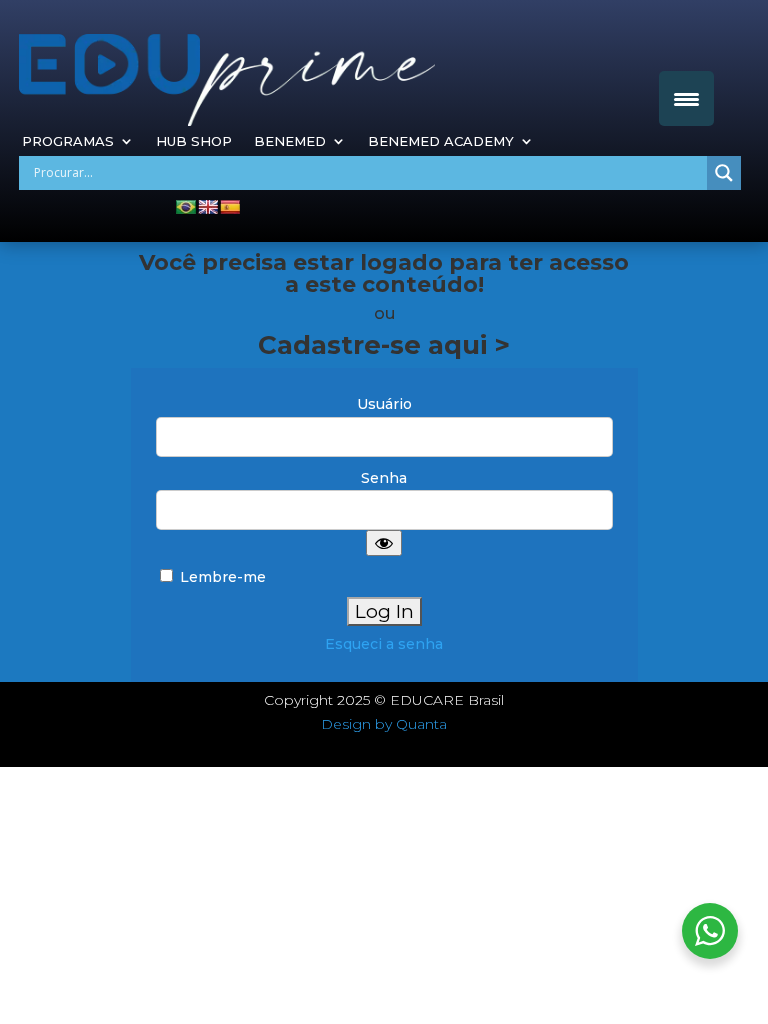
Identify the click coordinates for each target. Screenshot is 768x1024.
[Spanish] (230, 207)
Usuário (384, 404)
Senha (384, 478)
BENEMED (290, 141)
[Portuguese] (186, 207)
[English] (208, 207)
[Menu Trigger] (686, 98)
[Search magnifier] (724, 173)
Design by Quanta (384, 724)
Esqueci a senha (384, 644)
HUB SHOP (194, 141)
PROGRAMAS (68, 141)
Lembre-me (221, 577)
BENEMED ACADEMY (441, 141)
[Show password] (384, 543)
